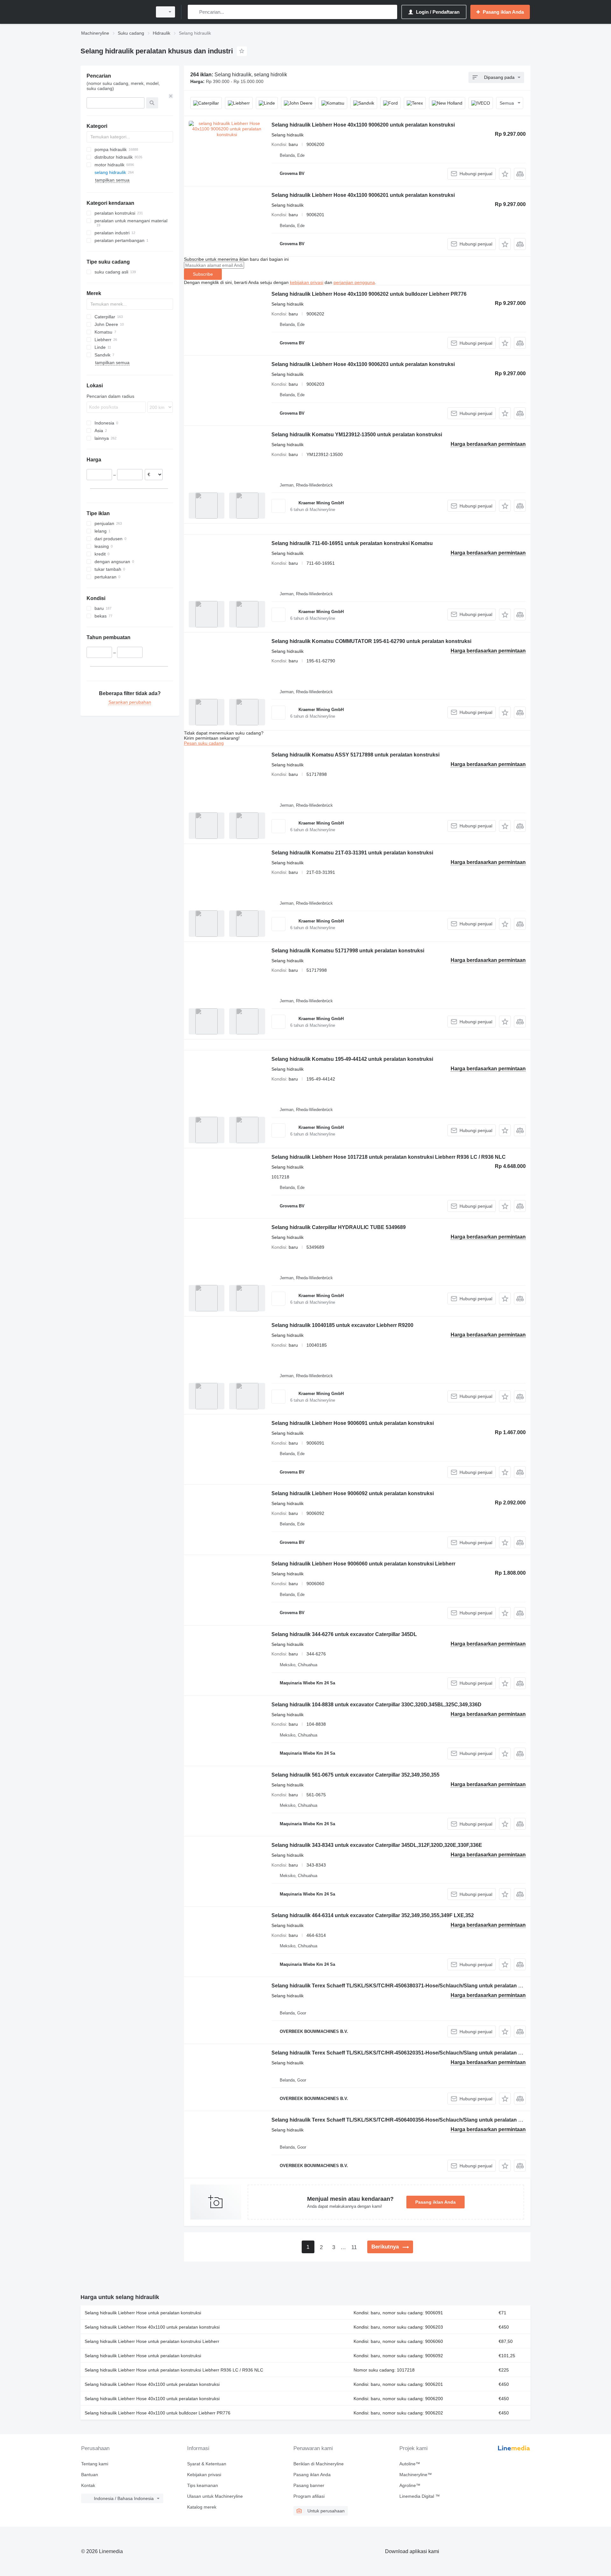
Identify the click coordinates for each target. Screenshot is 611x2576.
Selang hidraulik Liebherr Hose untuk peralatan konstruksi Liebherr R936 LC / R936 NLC (174, 2370)
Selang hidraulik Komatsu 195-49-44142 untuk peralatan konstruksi (352, 1059)
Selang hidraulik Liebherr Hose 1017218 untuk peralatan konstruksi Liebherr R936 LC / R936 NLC (389, 1157)
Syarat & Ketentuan (207, 2464)
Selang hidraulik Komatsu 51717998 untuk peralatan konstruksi (348, 951)
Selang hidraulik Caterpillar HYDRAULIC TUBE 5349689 (339, 1227)
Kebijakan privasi (204, 2475)
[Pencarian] (194, 12)
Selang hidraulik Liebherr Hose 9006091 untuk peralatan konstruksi (353, 1423)
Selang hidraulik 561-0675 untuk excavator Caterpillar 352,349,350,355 (355, 1775)
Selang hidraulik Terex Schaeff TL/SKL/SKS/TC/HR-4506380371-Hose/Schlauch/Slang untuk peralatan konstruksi (408, 1986)
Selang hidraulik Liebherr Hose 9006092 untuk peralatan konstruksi (353, 1493)
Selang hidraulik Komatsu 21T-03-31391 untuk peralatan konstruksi (352, 853)
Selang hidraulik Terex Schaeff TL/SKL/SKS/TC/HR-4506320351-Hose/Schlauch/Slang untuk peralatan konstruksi (408, 2053)
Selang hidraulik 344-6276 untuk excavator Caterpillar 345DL (344, 1634)
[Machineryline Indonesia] (115, 12)
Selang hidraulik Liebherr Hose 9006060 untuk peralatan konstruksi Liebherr (363, 1564)
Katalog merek (202, 2507)
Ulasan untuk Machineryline (215, 2496)
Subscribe (203, 274)
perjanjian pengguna (354, 282)
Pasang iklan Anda (435, 2202)
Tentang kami (95, 2464)
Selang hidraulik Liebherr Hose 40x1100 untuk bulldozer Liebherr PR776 (158, 2413)
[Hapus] (171, 96)
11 (354, 2247)
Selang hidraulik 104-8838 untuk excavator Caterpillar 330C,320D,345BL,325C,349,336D (376, 1705)
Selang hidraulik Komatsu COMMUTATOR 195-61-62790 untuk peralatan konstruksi (371, 641)
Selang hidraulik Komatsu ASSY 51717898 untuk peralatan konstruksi (355, 755)
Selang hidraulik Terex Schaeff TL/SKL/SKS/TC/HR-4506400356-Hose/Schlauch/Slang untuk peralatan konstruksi (408, 2120)
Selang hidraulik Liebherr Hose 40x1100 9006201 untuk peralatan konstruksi (363, 195)
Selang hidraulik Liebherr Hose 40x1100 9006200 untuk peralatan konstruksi (363, 125)
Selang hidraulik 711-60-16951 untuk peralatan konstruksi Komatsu (352, 543)
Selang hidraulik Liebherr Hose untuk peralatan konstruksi (143, 2313)
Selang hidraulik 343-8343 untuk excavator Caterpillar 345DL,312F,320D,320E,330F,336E (377, 1845)
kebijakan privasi (307, 282)
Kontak (88, 2485)
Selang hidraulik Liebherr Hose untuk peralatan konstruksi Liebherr (152, 2341)
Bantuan (90, 2475)
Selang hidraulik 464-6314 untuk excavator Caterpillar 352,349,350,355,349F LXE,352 (373, 1915)
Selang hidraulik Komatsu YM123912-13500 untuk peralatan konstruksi (357, 435)
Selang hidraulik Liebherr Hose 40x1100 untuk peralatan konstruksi (152, 2327)
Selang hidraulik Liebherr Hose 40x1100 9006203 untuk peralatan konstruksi (363, 364)
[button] (505, 174)
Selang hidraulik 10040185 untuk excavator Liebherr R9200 (342, 1325)
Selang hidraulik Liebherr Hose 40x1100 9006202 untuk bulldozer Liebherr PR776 (369, 294)
